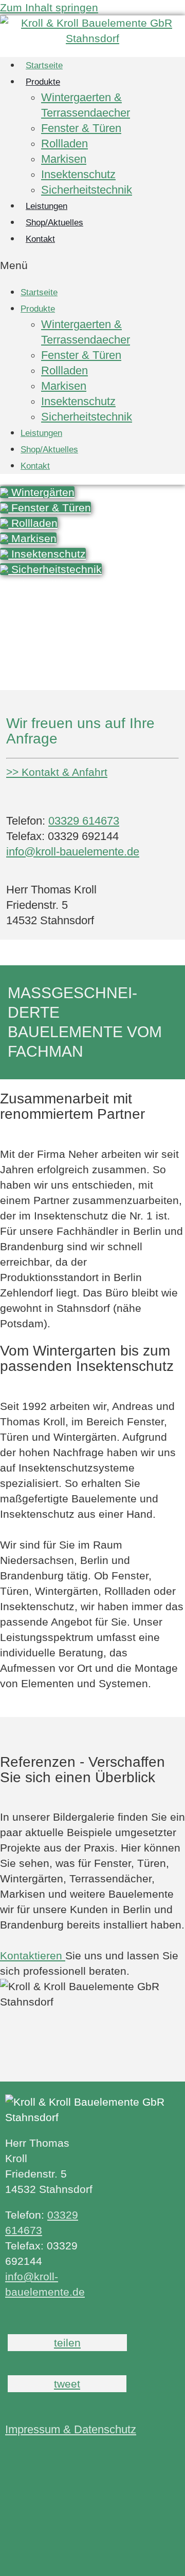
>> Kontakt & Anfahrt (57, 772)
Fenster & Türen (81, 128)
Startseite (39, 292)
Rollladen (64, 144)
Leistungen (41, 433)
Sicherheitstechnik (87, 190)
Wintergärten (41, 492)
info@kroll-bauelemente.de (73, 852)
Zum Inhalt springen (49, 7)
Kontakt (40, 239)
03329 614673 (84, 821)
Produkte (43, 82)
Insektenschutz (78, 174)
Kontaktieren (33, 1955)
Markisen (64, 159)
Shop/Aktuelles (49, 450)
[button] (92, 265)
